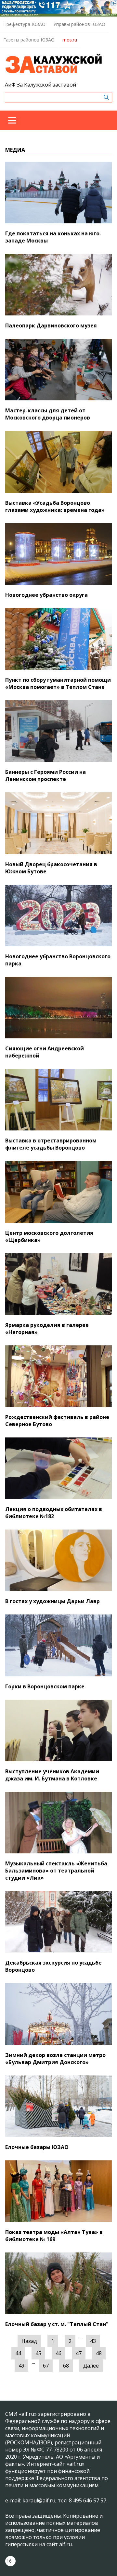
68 (66, 2366)
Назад (29, 2341)
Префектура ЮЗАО (24, 24)
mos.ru (70, 40)
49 (21, 2366)
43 (93, 2341)
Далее (91, 2366)
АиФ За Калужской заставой (40, 85)
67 (46, 2366)
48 (99, 2353)
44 (18, 2353)
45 (38, 2353)
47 (79, 2353)
